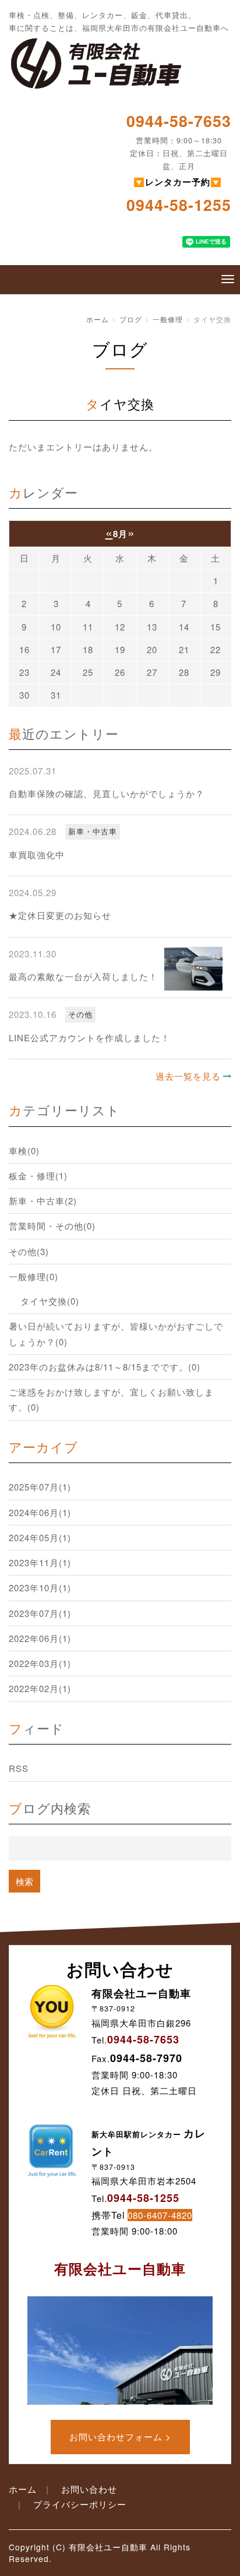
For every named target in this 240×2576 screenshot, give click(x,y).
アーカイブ (43, 1446)
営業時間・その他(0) (52, 1226)
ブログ (131, 319)
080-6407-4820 (160, 2215)
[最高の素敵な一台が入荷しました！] (193, 969)
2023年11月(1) (40, 1562)
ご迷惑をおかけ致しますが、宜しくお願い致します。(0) (111, 1399)
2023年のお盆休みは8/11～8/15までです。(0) (105, 1367)
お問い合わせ (89, 2489)
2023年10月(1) (40, 1587)
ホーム (98, 319)
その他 (80, 1014)
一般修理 (168, 319)
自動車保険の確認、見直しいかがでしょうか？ (107, 793)
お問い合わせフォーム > (120, 2436)
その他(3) (29, 1251)
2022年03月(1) (40, 1663)
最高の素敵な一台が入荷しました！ (83, 976)
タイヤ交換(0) (50, 1301)
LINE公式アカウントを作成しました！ (89, 1037)
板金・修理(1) (38, 1176)
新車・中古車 (93, 831)
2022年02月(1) (40, 1688)
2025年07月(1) (40, 1487)
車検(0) (24, 1150)
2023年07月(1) (40, 1613)
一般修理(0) (33, 1276)
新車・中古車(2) (43, 1201)
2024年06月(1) (40, 1512)
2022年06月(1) (40, 1638)
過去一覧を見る (188, 1076)
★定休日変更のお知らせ (60, 915)
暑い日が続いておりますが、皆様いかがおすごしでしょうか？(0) (116, 1333)
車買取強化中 (37, 854)
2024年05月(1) (40, 1537)
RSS (19, 1768)
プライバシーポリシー (80, 2504)
